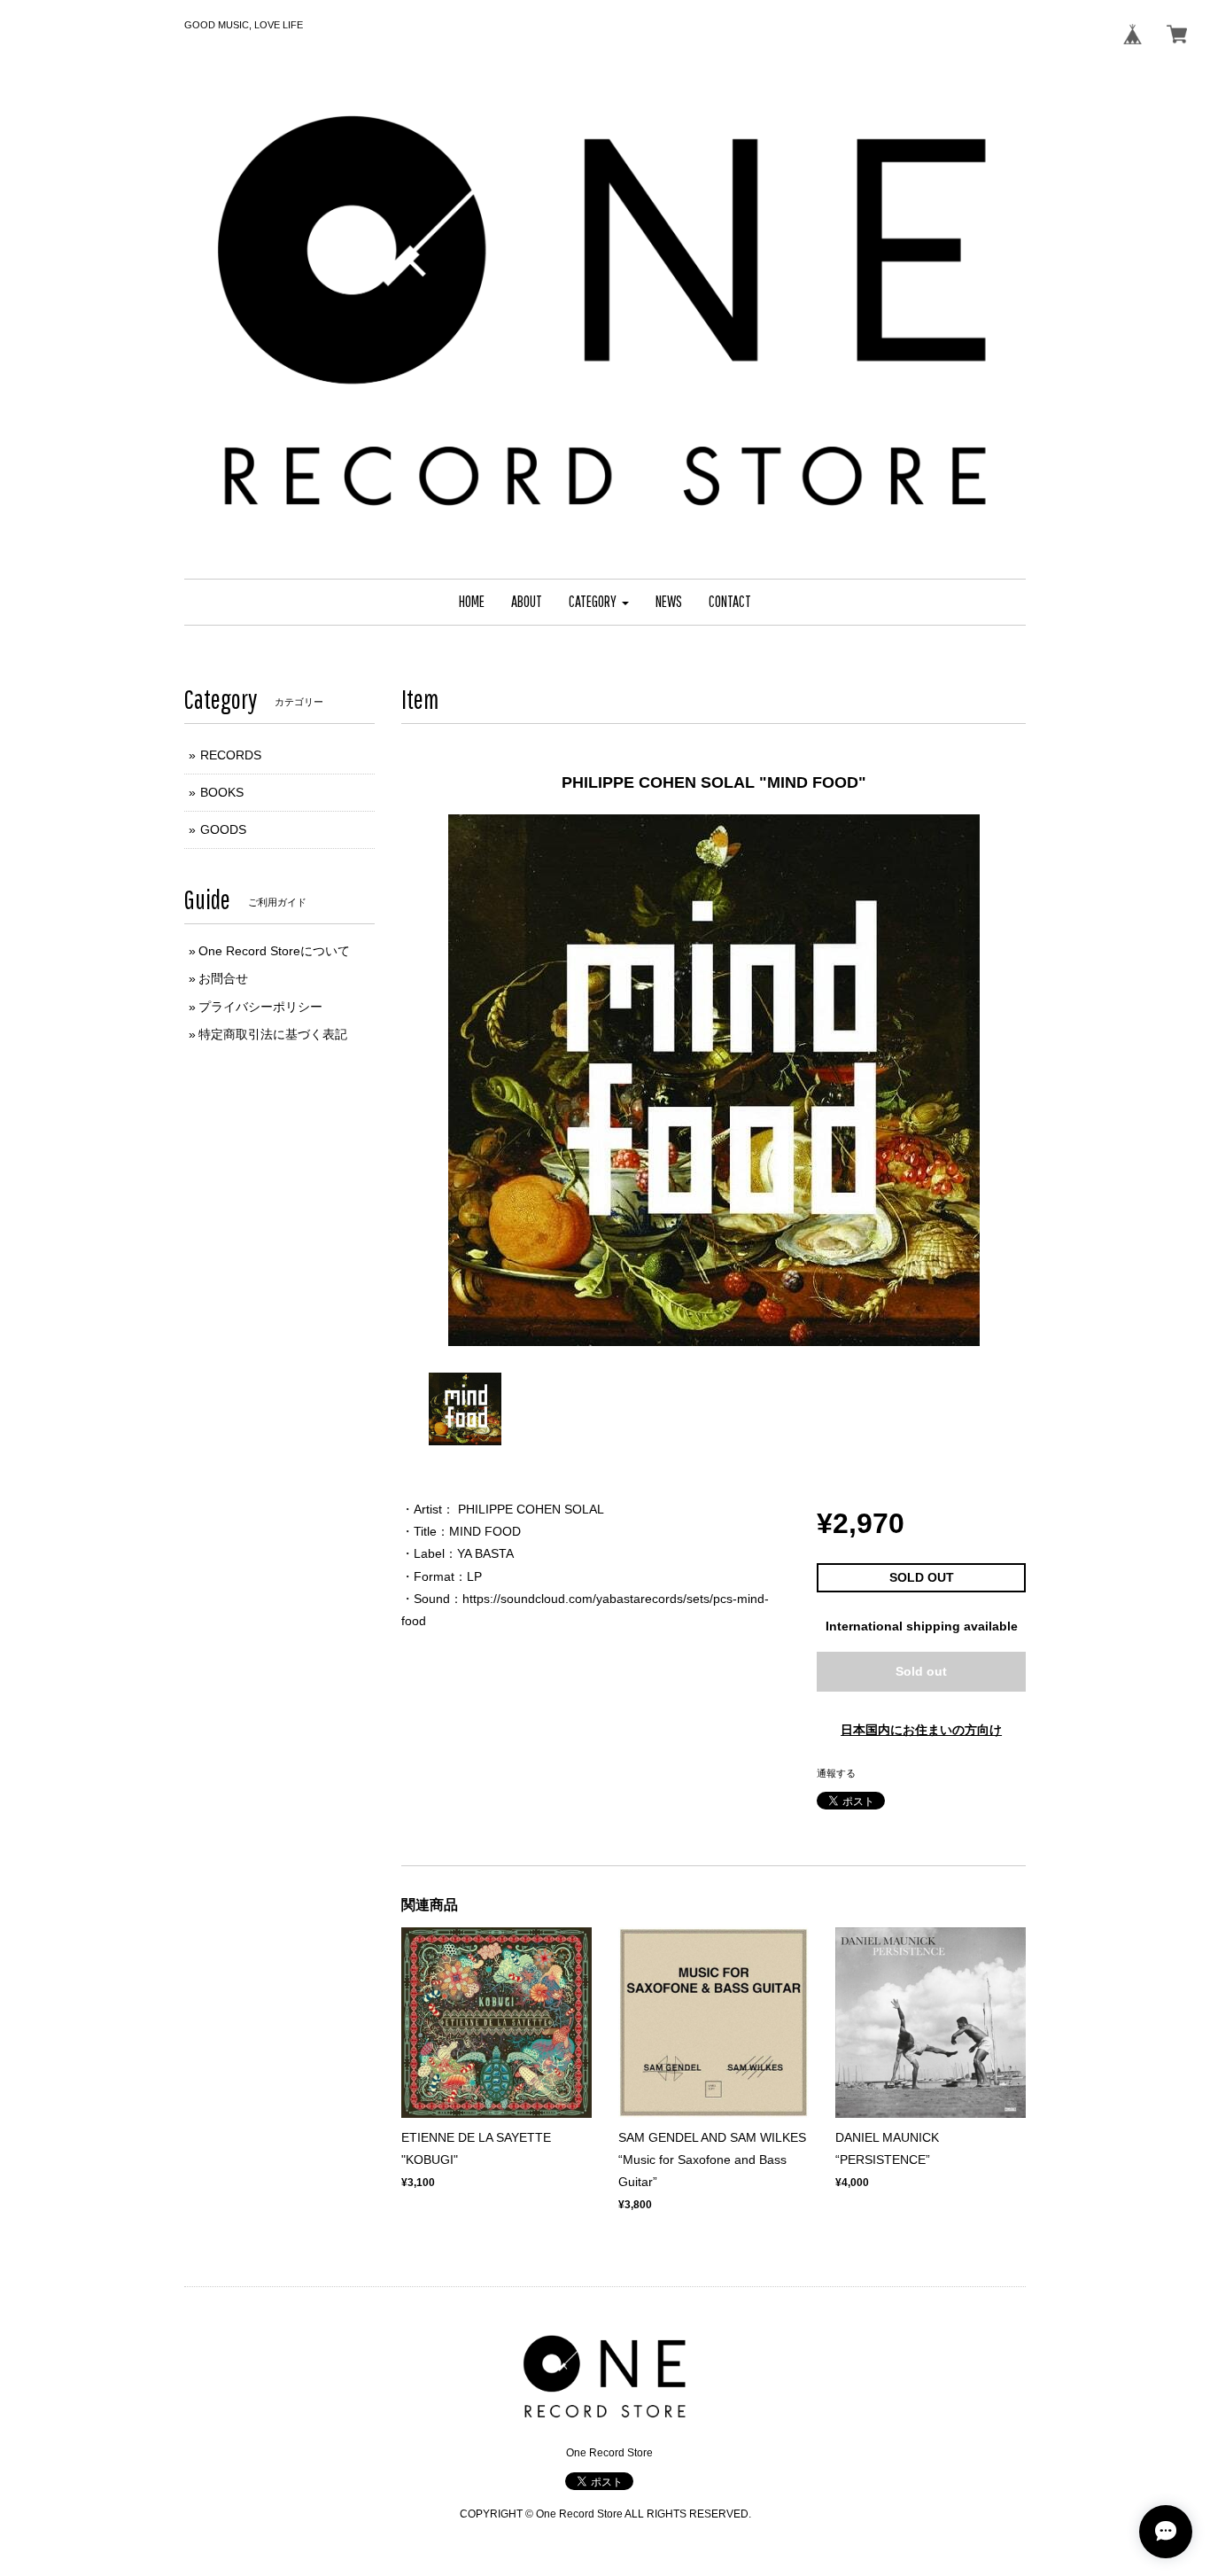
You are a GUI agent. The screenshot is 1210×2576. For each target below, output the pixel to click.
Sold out (921, 1671)
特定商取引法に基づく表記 (273, 1034)
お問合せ (223, 978)
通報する (836, 1773)
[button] (599, 602)
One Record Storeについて (274, 951)
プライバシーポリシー (260, 1007)
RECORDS (231, 755)
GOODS (223, 829)
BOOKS (222, 792)
